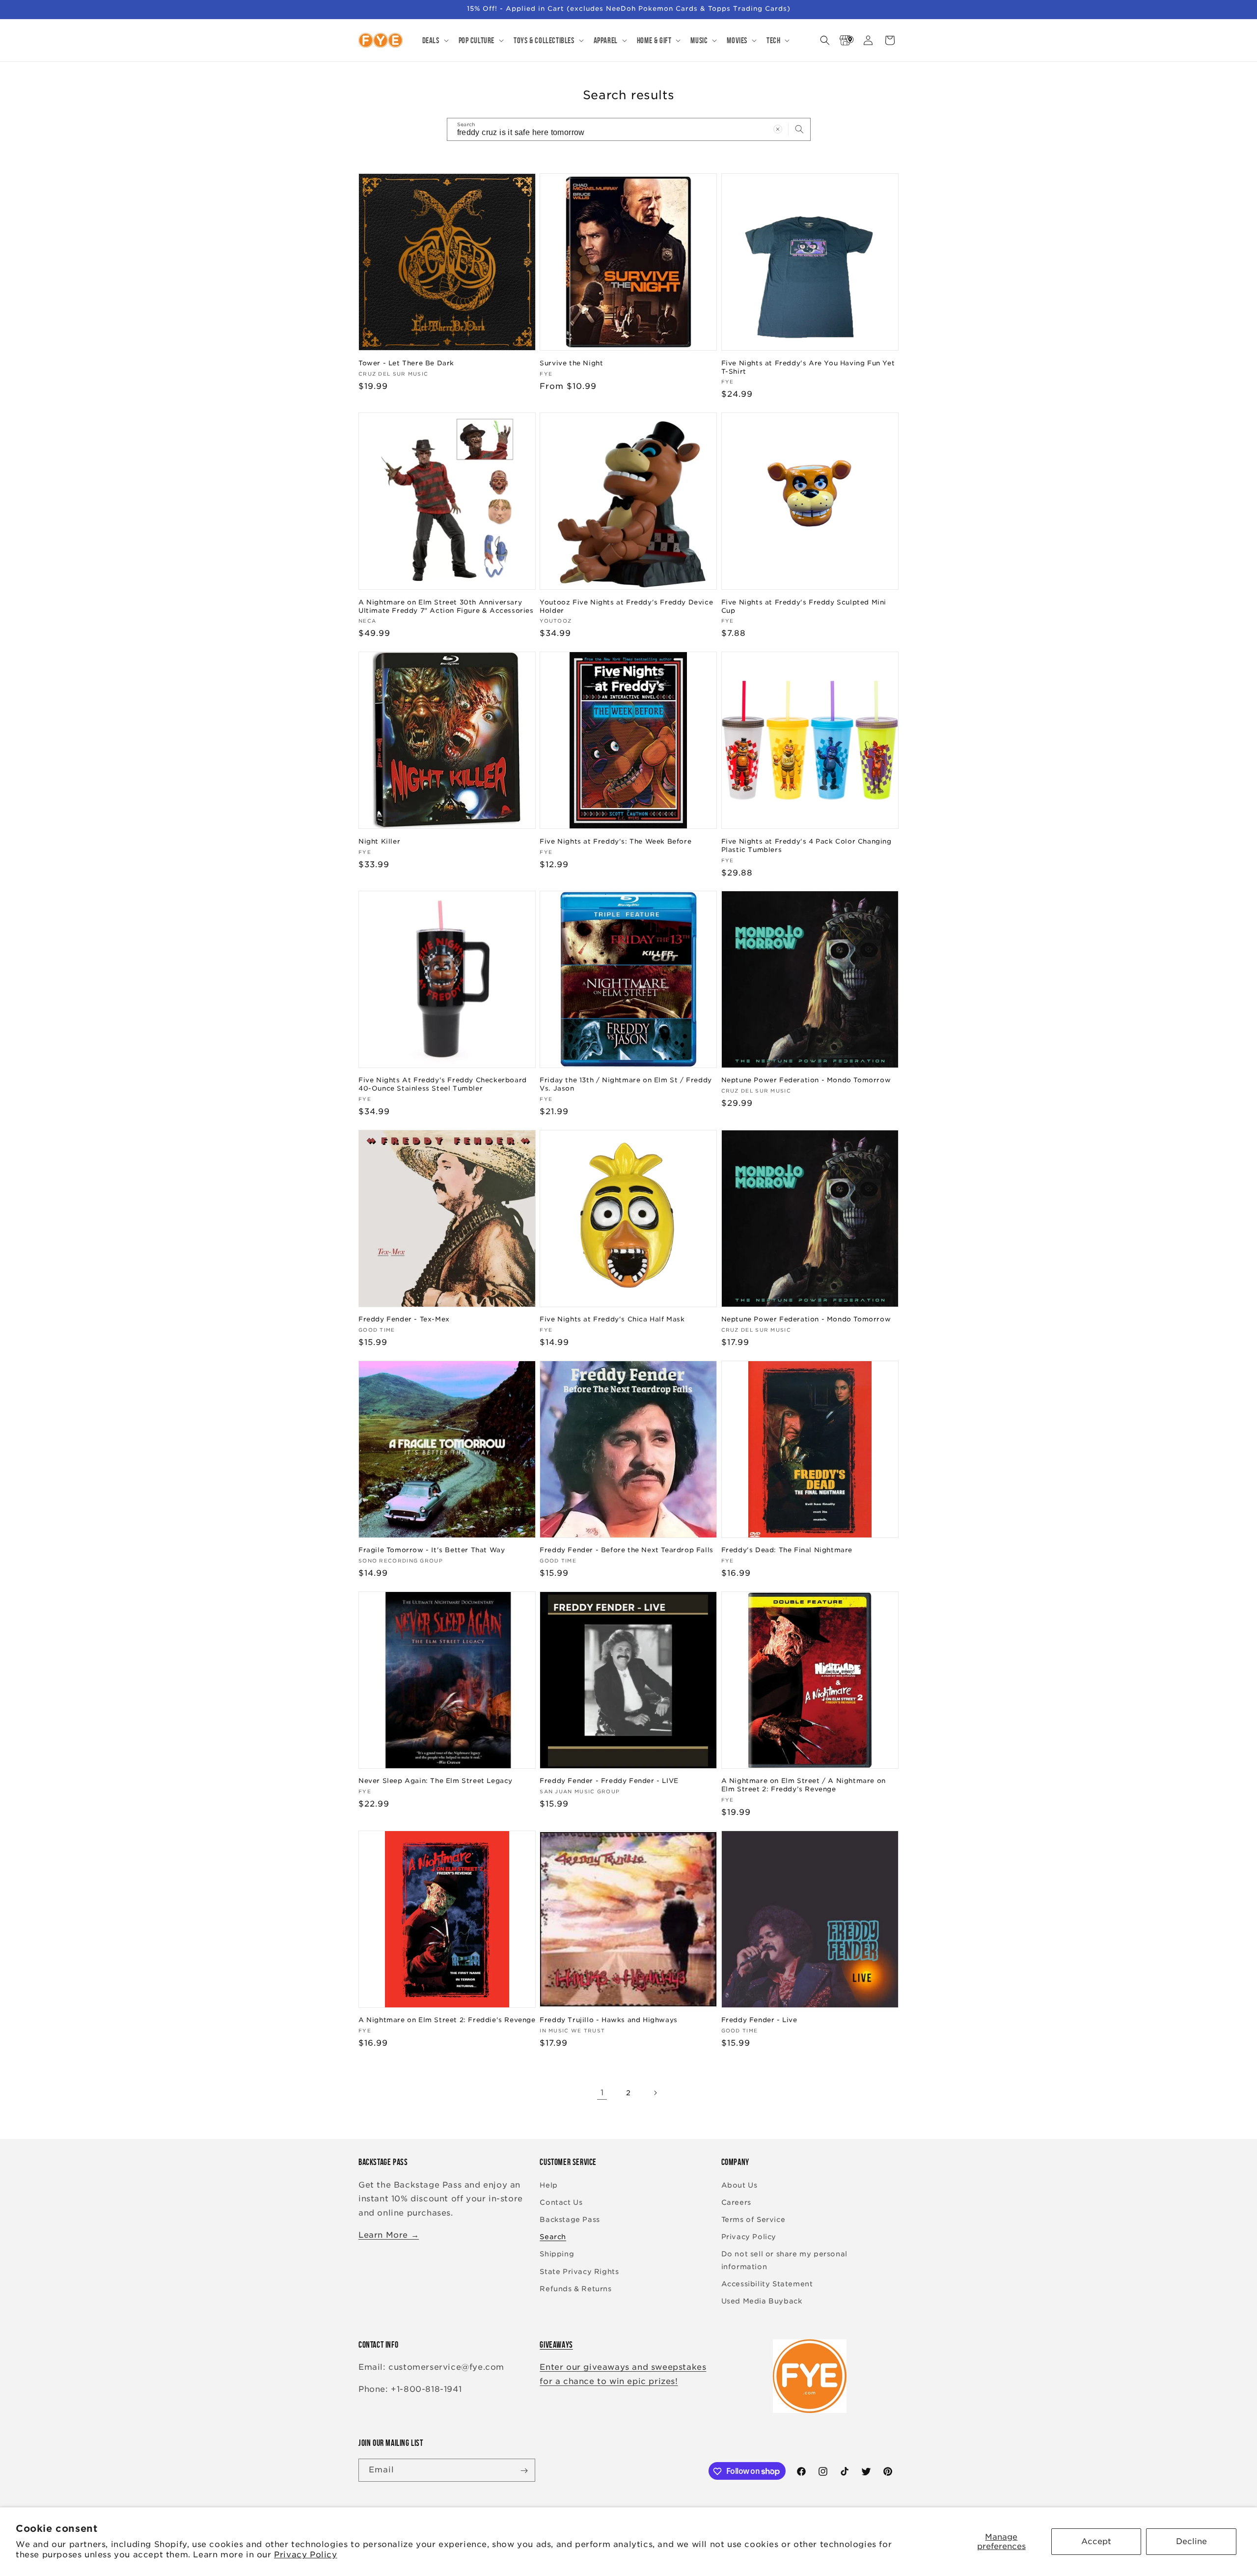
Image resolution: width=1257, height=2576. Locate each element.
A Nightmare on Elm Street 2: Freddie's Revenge (447, 2020)
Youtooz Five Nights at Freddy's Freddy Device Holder (626, 606)
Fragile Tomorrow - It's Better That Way (432, 1550)
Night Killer (379, 841)
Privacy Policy (305, 2555)
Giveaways (556, 2345)
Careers (736, 2202)
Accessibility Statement (767, 2284)
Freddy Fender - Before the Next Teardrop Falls (627, 1550)
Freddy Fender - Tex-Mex (404, 1319)
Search (553, 2237)
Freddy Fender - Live (759, 2020)
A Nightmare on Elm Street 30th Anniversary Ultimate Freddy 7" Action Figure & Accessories (446, 606)
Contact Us (561, 2202)
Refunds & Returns (575, 2289)
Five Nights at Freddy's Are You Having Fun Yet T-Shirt (808, 367)
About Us (739, 2185)
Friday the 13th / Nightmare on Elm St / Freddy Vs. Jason (626, 1084)
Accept (1096, 2541)
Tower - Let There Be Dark (406, 363)
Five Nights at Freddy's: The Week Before (615, 841)
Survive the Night (571, 363)
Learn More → (389, 2235)
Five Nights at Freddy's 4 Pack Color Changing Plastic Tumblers (806, 845)
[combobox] (629, 129)
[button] (435, 40)
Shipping (557, 2254)
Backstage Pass (570, 2220)
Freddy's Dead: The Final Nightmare (787, 1550)
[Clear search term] (778, 129)
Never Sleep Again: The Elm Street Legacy (436, 1781)
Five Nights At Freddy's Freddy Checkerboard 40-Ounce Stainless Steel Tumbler (443, 1084)
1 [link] (602, 2093)
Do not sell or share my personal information (784, 2260)
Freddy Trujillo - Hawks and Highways (609, 2020)
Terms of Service (753, 2220)
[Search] (799, 129)
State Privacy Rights (579, 2272)
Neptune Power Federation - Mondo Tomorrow (806, 1080)
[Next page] (655, 2093)
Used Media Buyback (762, 2301)
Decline (1191, 2541)
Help (548, 2185)
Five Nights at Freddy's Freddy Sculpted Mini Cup (804, 606)
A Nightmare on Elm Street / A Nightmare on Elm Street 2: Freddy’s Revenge (804, 1785)
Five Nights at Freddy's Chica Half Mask (612, 1319)
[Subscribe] (524, 2471)
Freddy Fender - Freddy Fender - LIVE (609, 1781)
